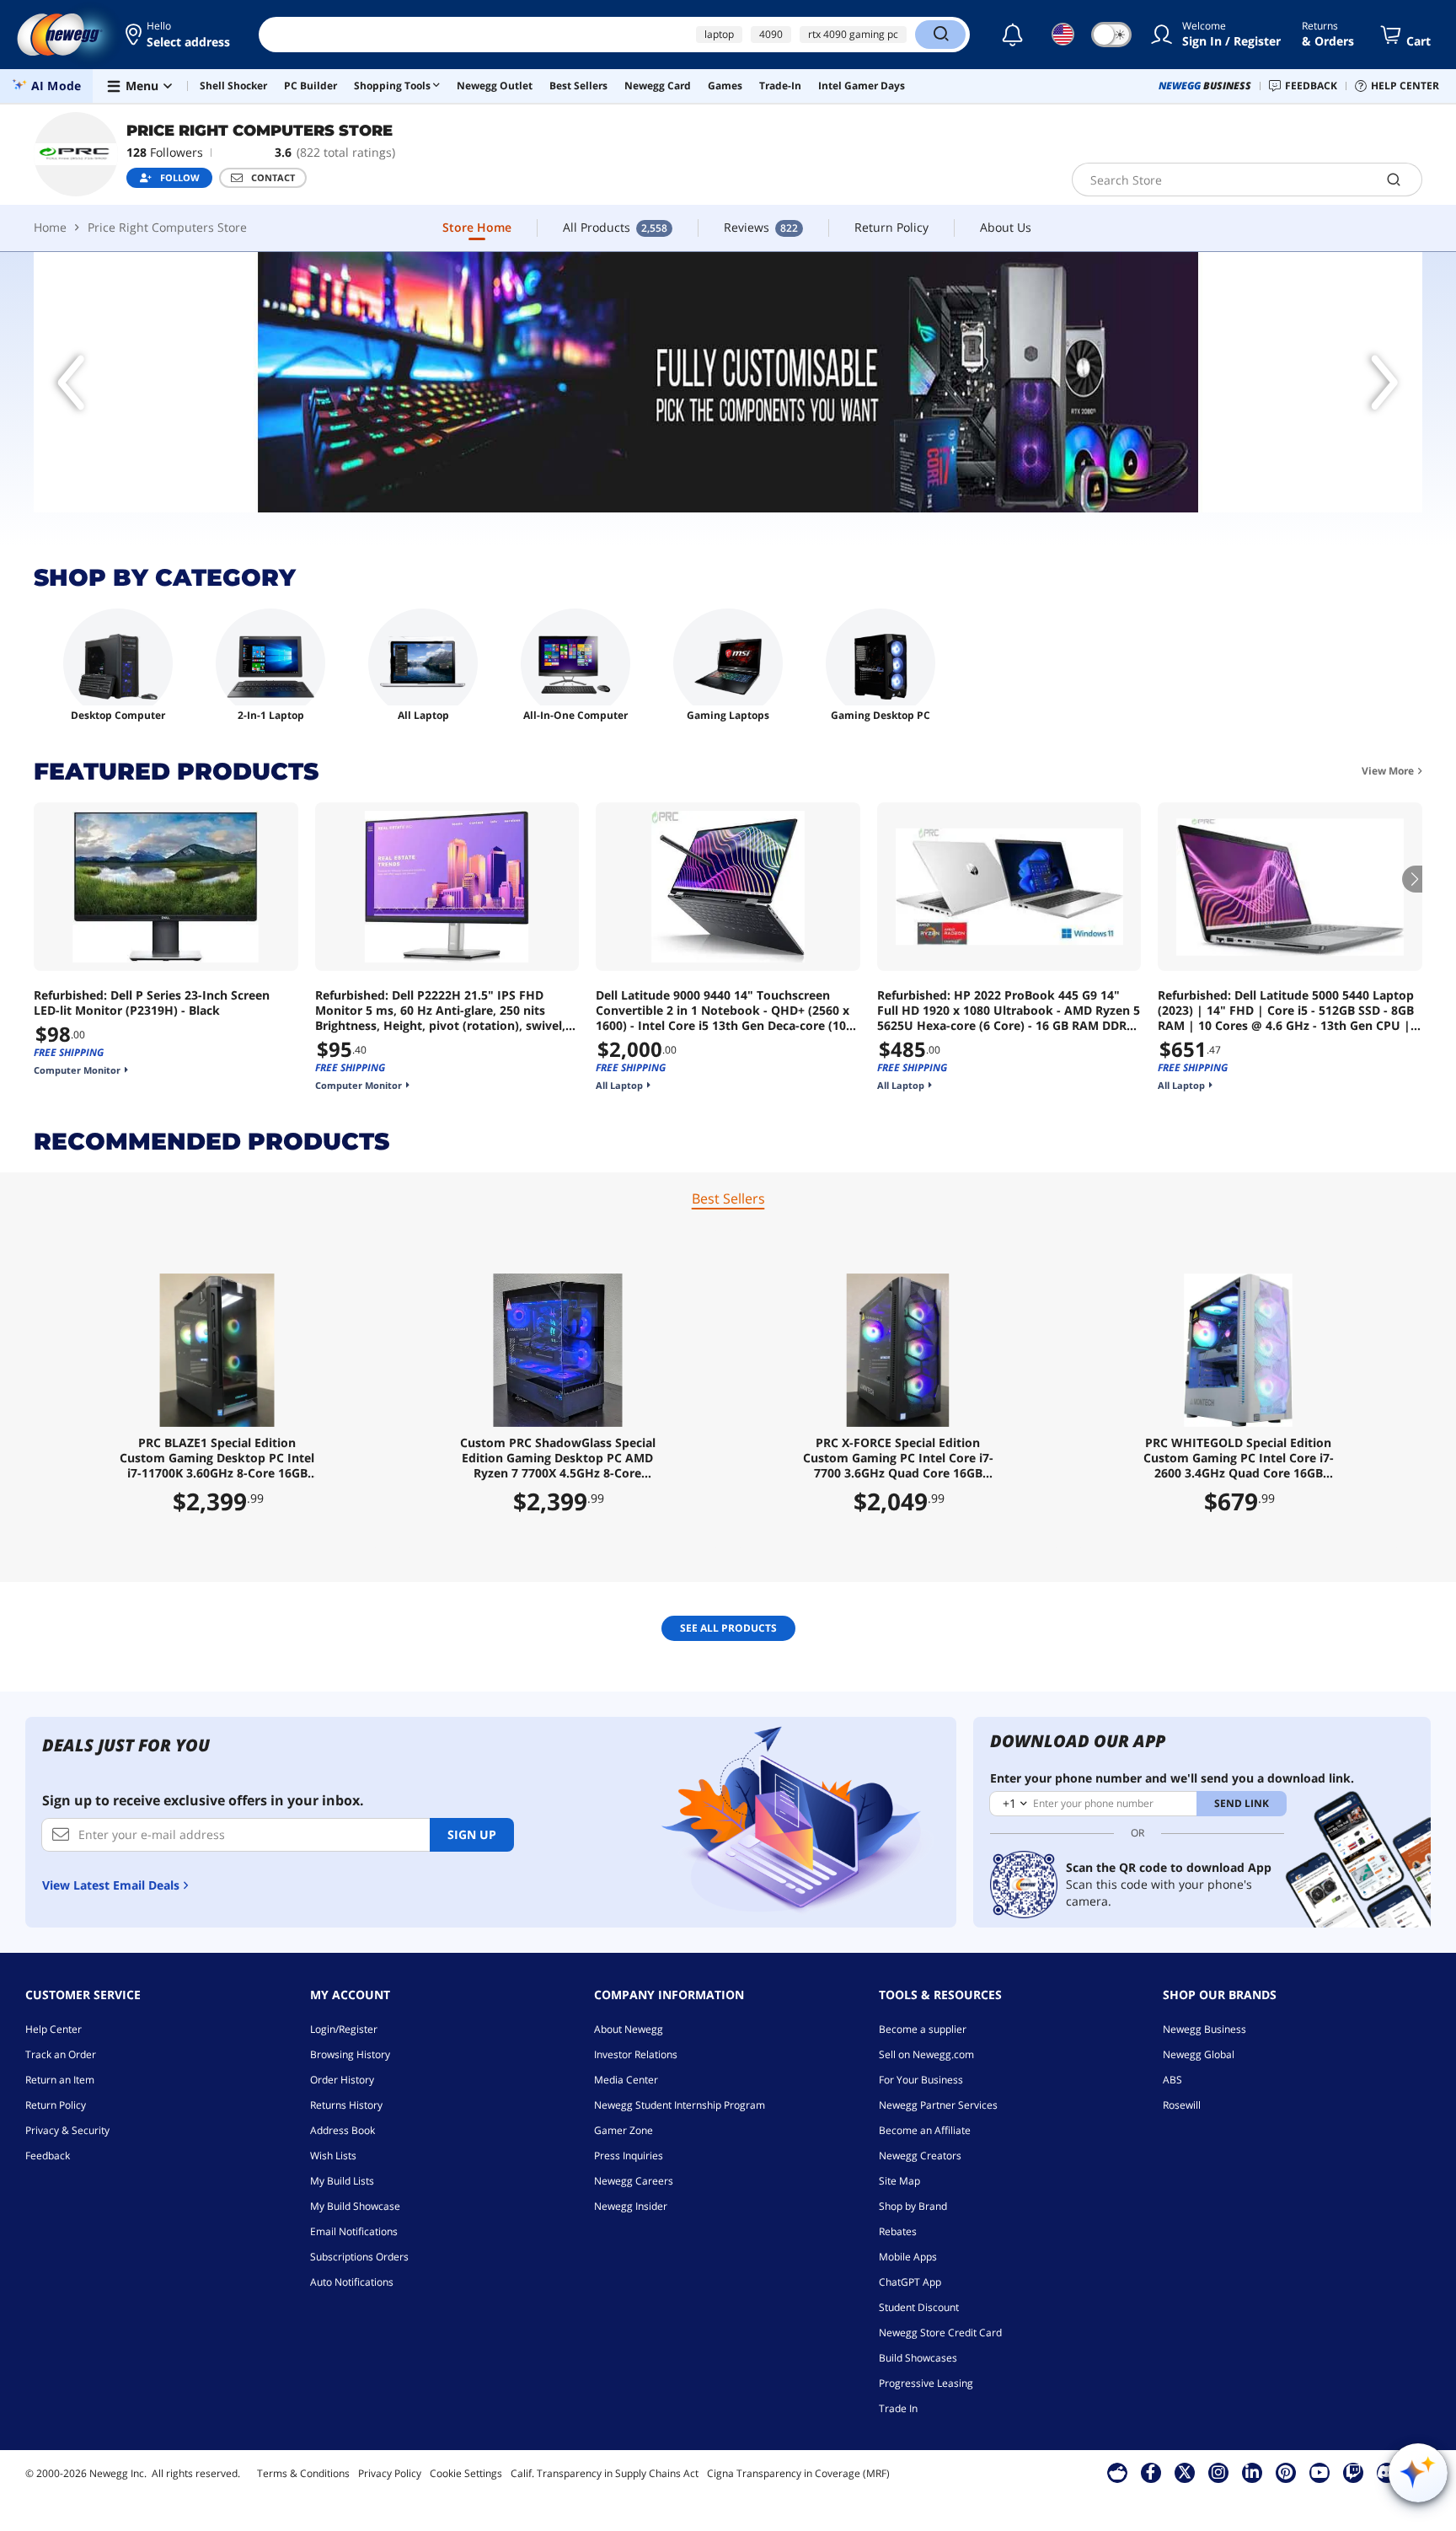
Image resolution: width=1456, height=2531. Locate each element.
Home (50, 227)
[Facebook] (1151, 2472)
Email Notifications (354, 2231)
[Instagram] (1218, 2472)
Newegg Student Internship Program (680, 2105)
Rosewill (1182, 2105)
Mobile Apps (908, 2257)
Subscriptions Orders (359, 2257)
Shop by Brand (913, 2206)
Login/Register (344, 2029)
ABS (1172, 2080)
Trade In (898, 2408)
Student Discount (919, 2307)
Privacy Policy (390, 2473)
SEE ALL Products (728, 1628)
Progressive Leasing (926, 2383)
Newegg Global (1199, 2054)
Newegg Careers (634, 2181)
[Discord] (1386, 2472)
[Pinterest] (1285, 2472)
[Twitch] (1353, 2472)
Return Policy (56, 2105)
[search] (1394, 180)
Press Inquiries (629, 2156)
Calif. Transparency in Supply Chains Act (605, 2473)
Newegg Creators (920, 2156)
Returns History (346, 2105)
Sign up (472, 1834)
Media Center (626, 2080)
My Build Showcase (355, 2206)
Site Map (899, 2181)
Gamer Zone (624, 2130)
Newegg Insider (631, 2206)
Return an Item (60, 2080)
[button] (179, 35)
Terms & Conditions (303, 2473)
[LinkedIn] (1252, 2472)
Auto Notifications (352, 2282)
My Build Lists (342, 2181)
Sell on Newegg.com (926, 2054)
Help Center (54, 2029)
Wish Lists (333, 2156)
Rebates (898, 2231)
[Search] (940, 35)
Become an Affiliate (925, 2130)
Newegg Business (1204, 2029)
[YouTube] (1319, 2472)
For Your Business (921, 2080)
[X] (1185, 2472)
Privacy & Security (67, 2130)
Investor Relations (636, 2054)
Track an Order (61, 2054)
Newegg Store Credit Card (940, 2333)
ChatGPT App (910, 2282)
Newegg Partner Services (938, 2105)
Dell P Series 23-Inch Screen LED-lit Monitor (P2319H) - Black (152, 1003)
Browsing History (350, 2054)
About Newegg (629, 2029)
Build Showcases (918, 2358)
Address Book (343, 2130)
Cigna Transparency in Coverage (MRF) (798, 2473)
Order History (342, 2080)
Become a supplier (923, 2029)
